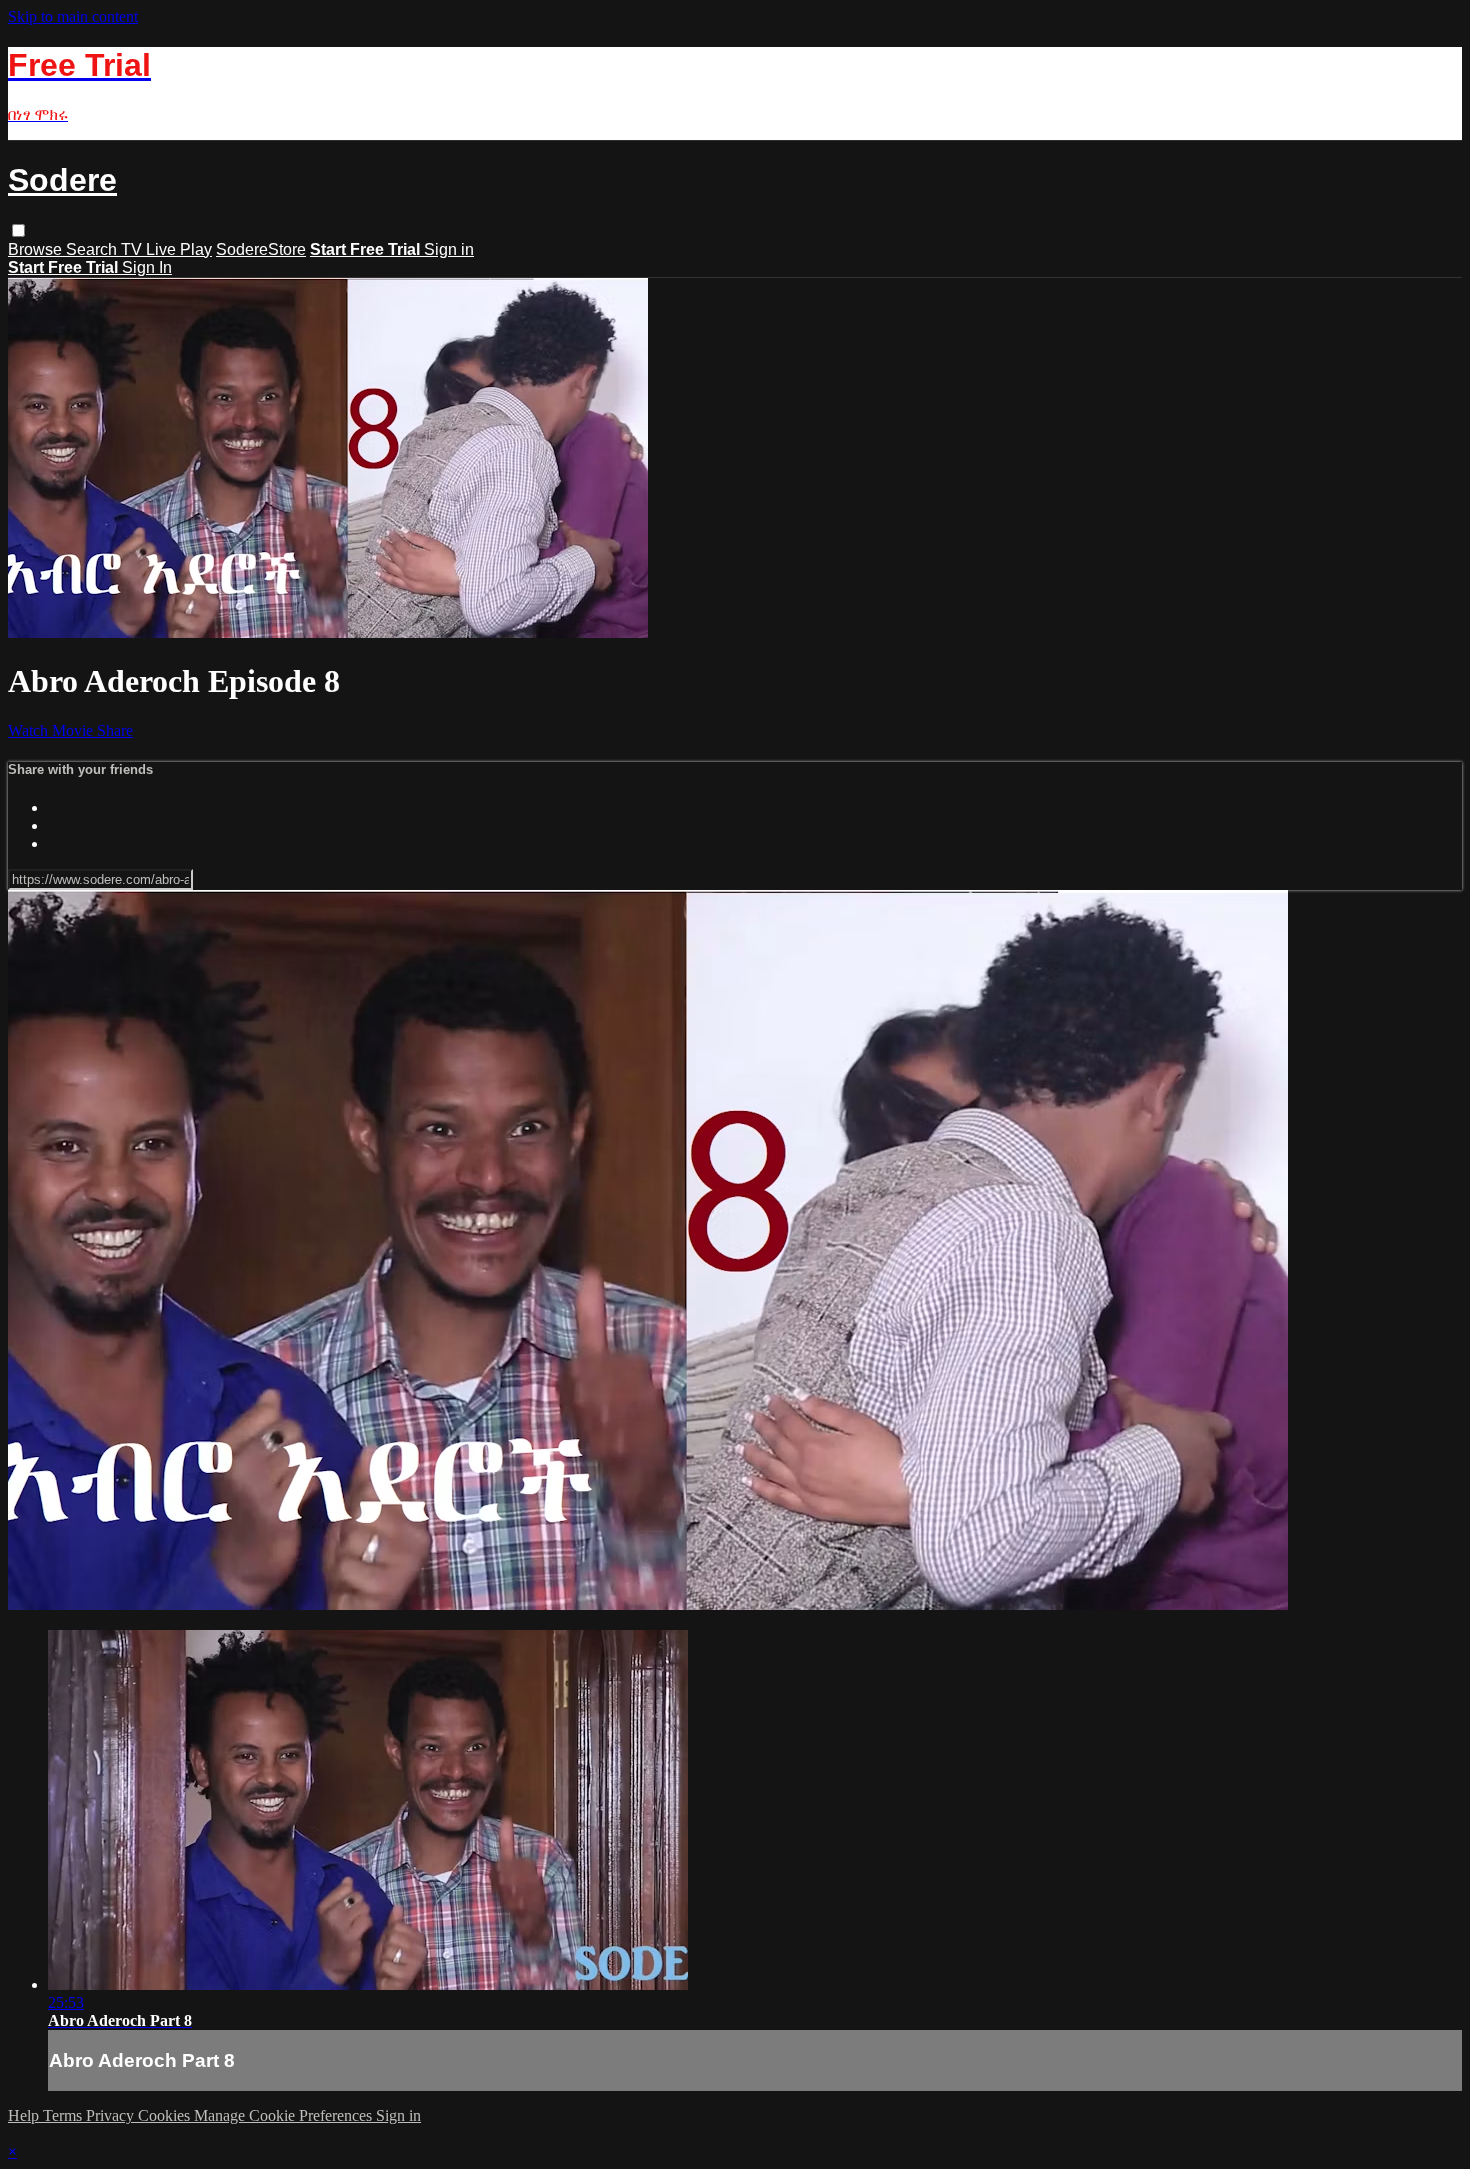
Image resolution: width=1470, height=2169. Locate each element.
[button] (18, 230)
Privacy (112, 2115)
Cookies (166, 2115)
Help (25, 2115)
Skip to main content (73, 16)
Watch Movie (52, 730)
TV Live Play (166, 249)
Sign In (147, 267)
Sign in (449, 249)
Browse (37, 249)
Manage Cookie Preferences (285, 2115)
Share (115, 730)
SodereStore (261, 249)
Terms (64, 2115)
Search (93, 249)
